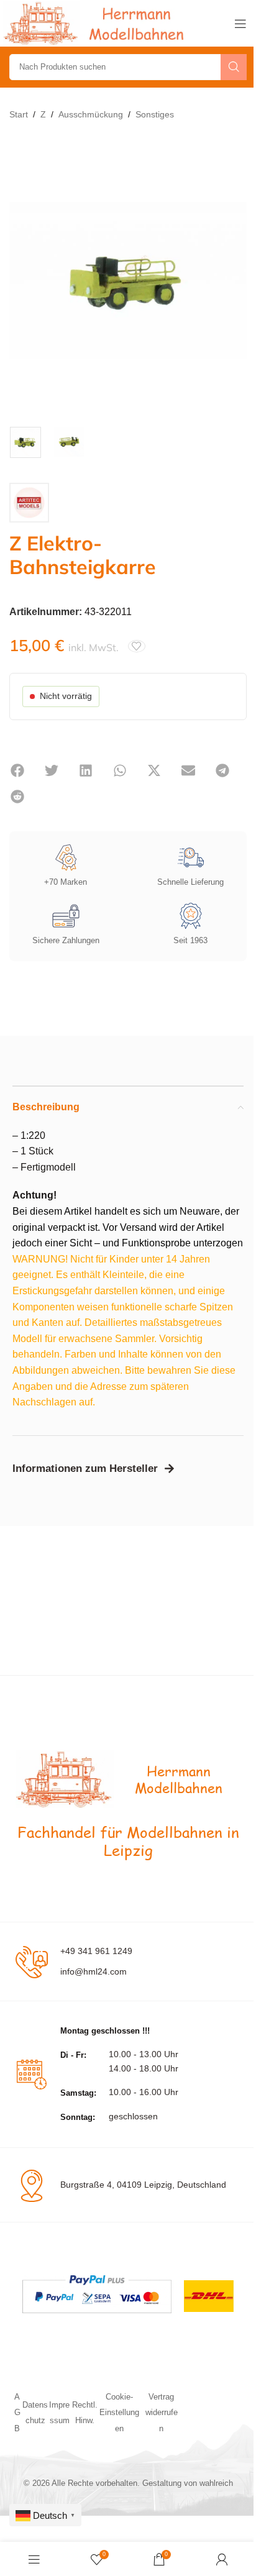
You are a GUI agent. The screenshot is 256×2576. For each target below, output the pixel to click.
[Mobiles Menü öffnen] (240, 24)
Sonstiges (155, 114)
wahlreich (216, 2483)
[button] (17, 770)
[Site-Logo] (96, 23)
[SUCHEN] (234, 67)
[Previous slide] (22, 281)
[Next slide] (234, 281)
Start (19, 114)
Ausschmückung (91, 114)
